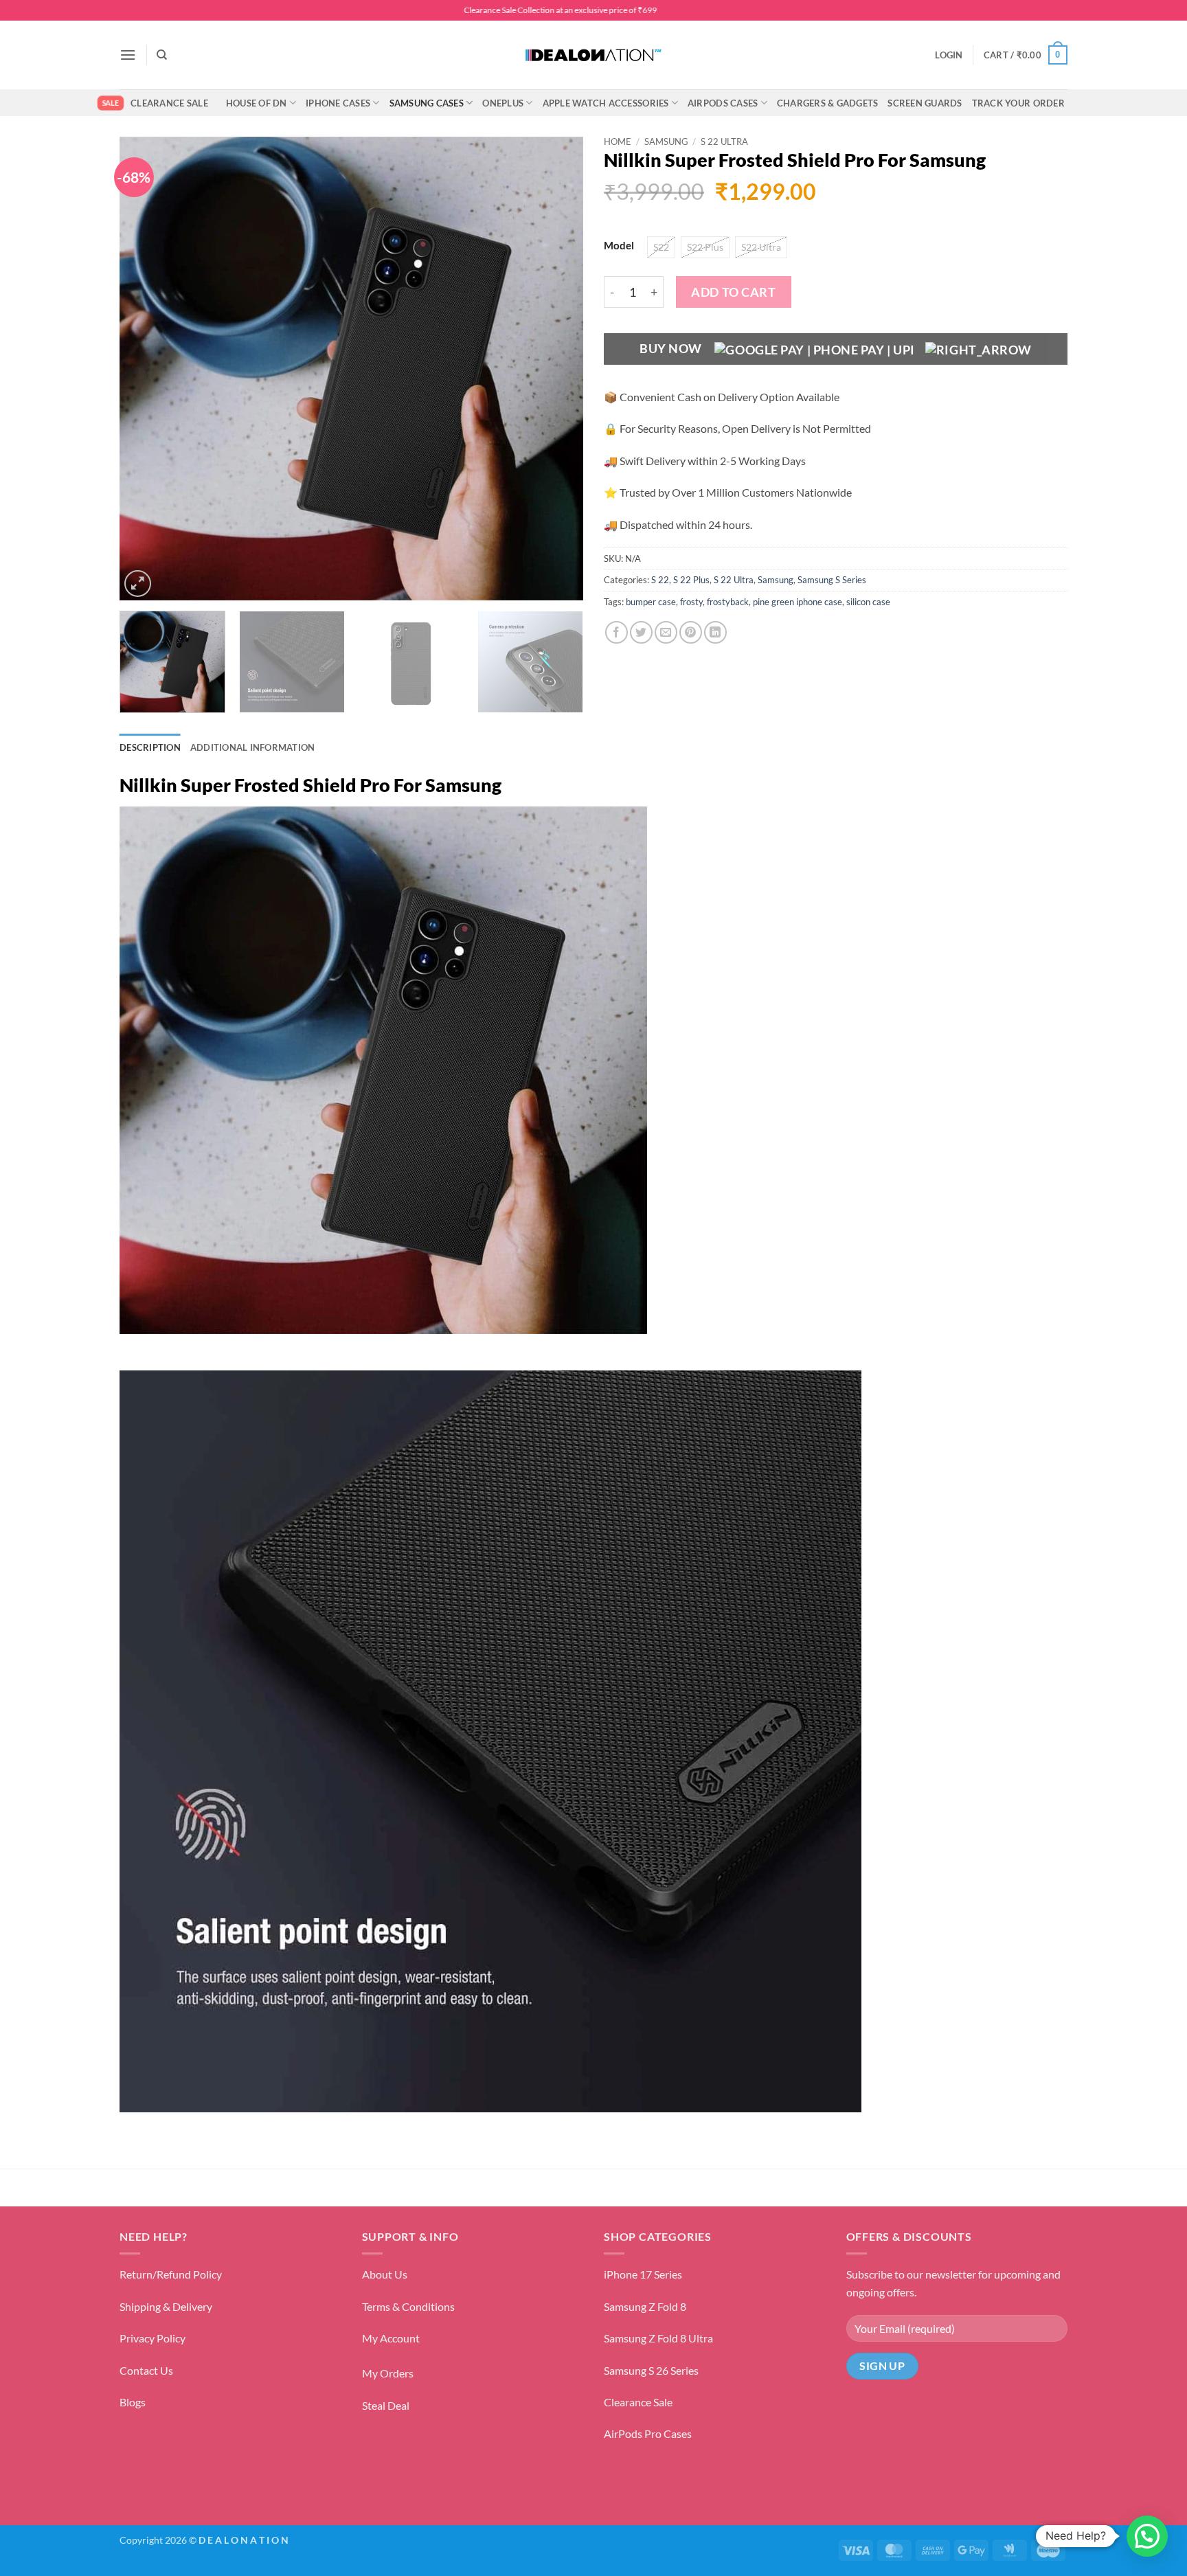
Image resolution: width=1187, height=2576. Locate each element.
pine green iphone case (798, 602)
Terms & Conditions (408, 2306)
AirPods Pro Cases (648, 2433)
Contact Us (146, 2370)
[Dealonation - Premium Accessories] (593, 55)
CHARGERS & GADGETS (828, 103)
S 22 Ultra (724, 142)
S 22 (660, 580)
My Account (391, 2338)
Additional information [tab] (253, 747)
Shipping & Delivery (166, 2306)
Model (619, 246)
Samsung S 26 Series (651, 2370)
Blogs (133, 2402)
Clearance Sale (169, 103)
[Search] (162, 55)
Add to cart (733, 292)
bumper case (651, 602)
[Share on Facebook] (617, 632)
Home (618, 142)
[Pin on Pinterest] (691, 632)
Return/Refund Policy (171, 2274)
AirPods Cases (723, 103)
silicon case (868, 602)
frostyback (728, 602)
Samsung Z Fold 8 (645, 2306)
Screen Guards (925, 103)
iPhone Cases (338, 103)
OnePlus (503, 103)
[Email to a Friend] (666, 632)
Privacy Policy (152, 2338)
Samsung (666, 142)
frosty (691, 602)
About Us (385, 2274)
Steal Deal (386, 2405)
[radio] (661, 247)
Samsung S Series (832, 580)
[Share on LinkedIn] (715, 632)
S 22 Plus (691, 580)
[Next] (556, 369)
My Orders (388, 2373)
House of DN (257, 103)
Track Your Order (1018, 103)
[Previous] (146, 369)
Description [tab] (150, 747)
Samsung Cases (427, 103)
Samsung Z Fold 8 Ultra (658, 2338)
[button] (128, 55)
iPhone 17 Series (643, 2274)
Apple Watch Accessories (606, 103)
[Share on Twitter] (641, 632)
